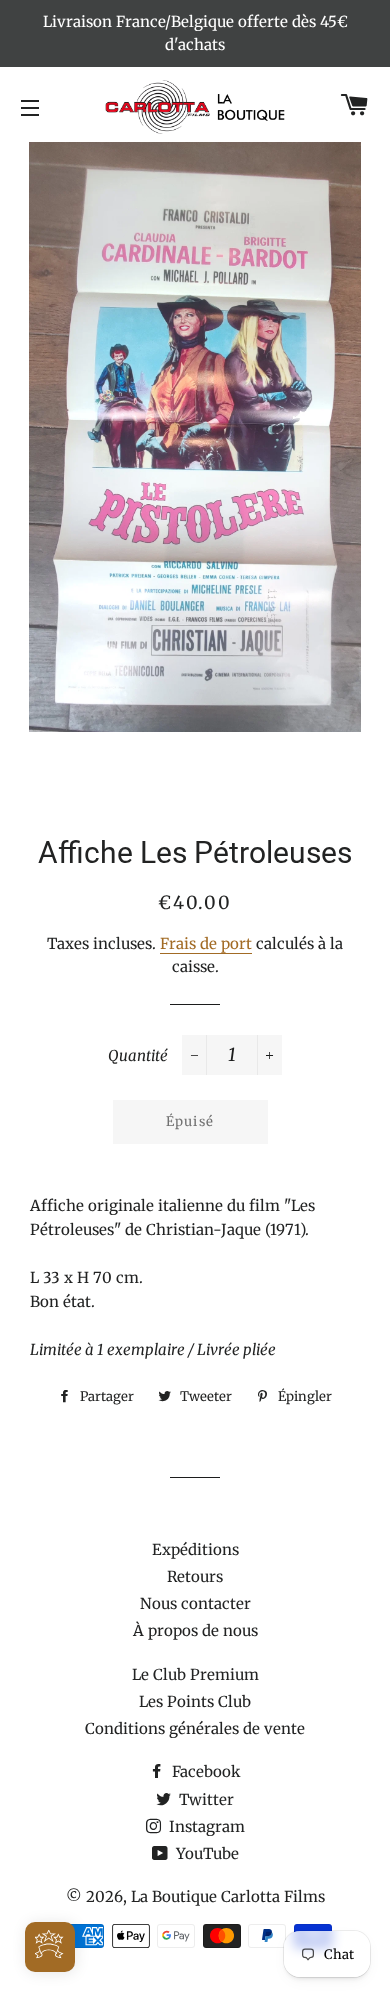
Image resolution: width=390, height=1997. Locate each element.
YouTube (205, 1853)
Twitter (204, 1799)
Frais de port (206, 943)
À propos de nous (195, 1630)
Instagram (205, 1826)
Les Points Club (195, 1701)
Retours (195, 1576)
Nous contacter (195, 1603)
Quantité (138, 1055)
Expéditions (195, 1549)
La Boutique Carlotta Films (228, 1896)
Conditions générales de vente (195, 1728)
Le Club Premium (195, 1674)
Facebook (204, 1771)
